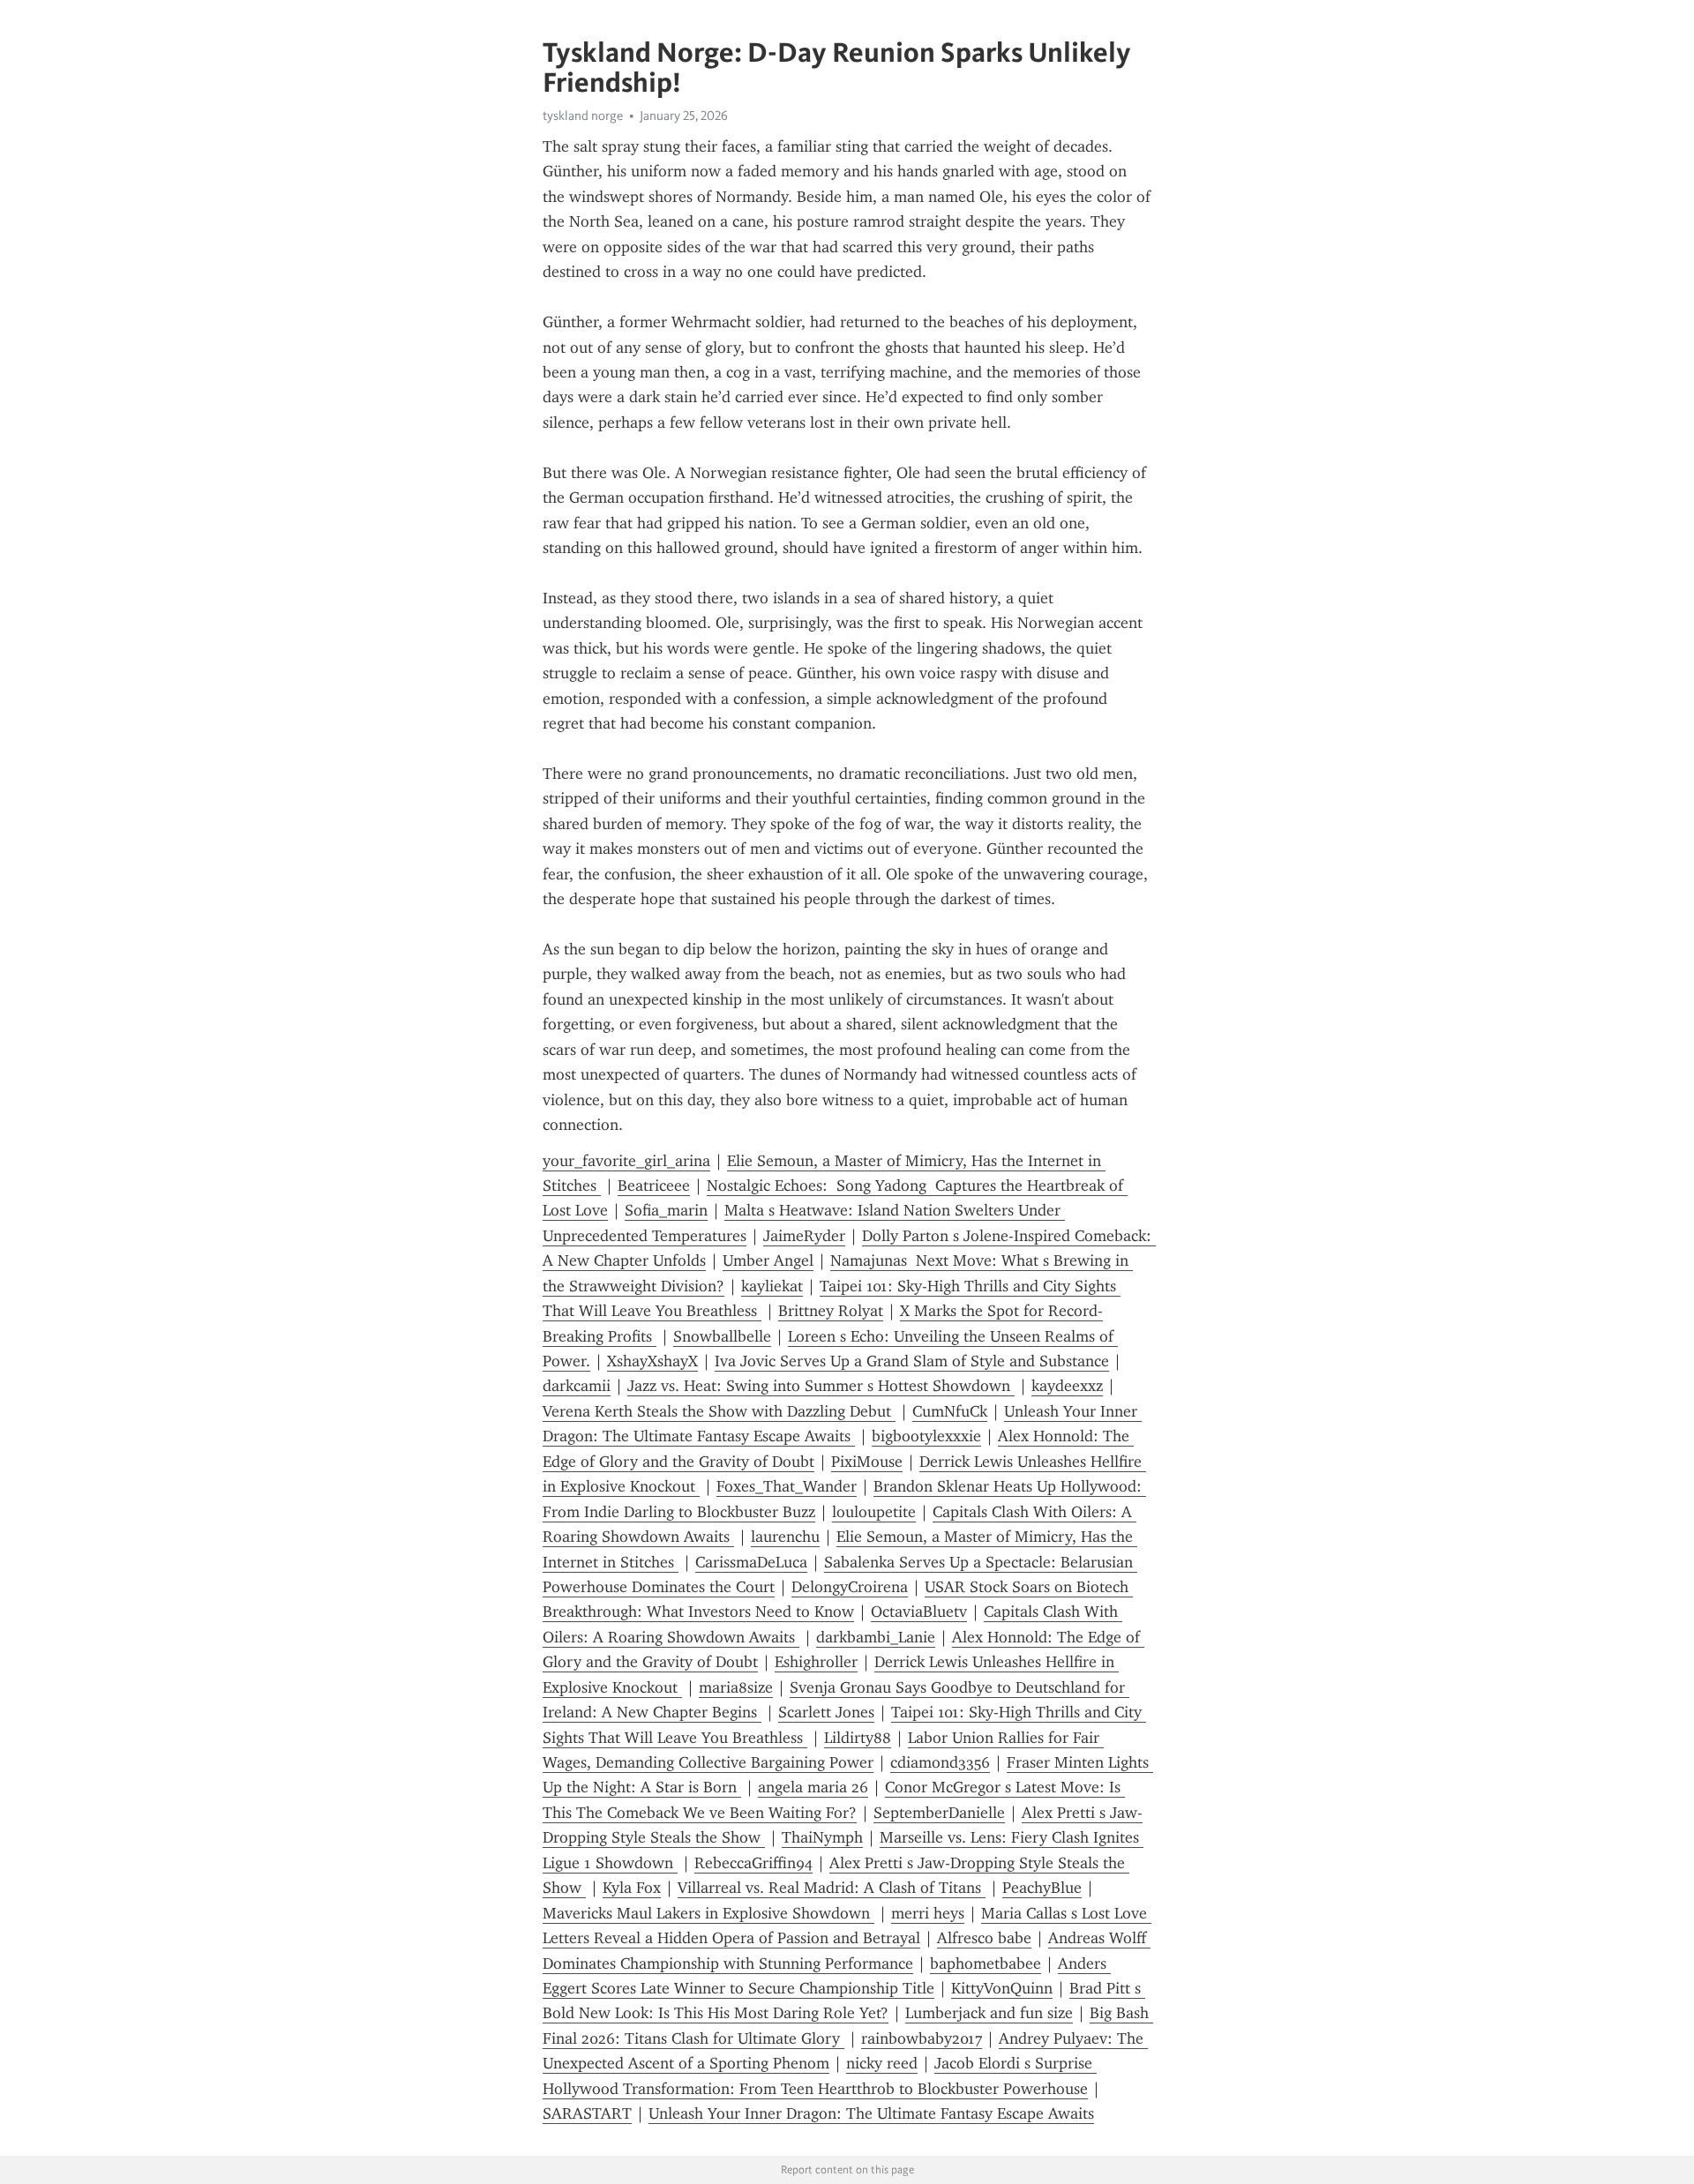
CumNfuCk (950, 1411)
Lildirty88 (858, 1738)
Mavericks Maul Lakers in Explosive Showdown (708, 1913)
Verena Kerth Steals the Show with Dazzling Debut (719, 1411)
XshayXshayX (652, 1361)
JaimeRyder (804, 1236)
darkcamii (577, 1386)
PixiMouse (867, 1462)
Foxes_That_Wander (787, 1486)
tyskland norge (583, 116)
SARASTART (587, 2113)
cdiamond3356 (940, 1762)
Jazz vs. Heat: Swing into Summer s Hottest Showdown (821, 1386)
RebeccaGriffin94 (753, 1863)
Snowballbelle (722, 1336)
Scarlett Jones (826, 1712)
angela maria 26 (813, 1787)
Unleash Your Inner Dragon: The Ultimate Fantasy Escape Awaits (871, 2113)
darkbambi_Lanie (876, 1637)
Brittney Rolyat (831, 1311)
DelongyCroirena (850, 1587)
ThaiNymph (822, 1837)
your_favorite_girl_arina (626, 1161)
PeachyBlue (1042, 1888)
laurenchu (785, 1537)
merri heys (928, 1913)
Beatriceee (654, 1185)
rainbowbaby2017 (922, 2038)
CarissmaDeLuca (751, 1562)
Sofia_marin (666, 1210)
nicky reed (882, 2063)
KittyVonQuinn (1002, 1988)
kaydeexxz (1067, 1386)
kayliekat (772, 1286)
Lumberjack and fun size (989, 2013)
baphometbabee (986, 1963)
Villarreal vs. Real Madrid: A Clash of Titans (832, 1888)
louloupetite (874, 1512)
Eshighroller (816, 1662)
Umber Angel (768, 1260)
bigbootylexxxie (926, 1436)
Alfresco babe (984, 1938)
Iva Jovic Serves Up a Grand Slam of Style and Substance (912, 1361)
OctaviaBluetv (919, 1612)
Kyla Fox (632, 1888)
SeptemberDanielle (939, 1813)
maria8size (736, 1687)
